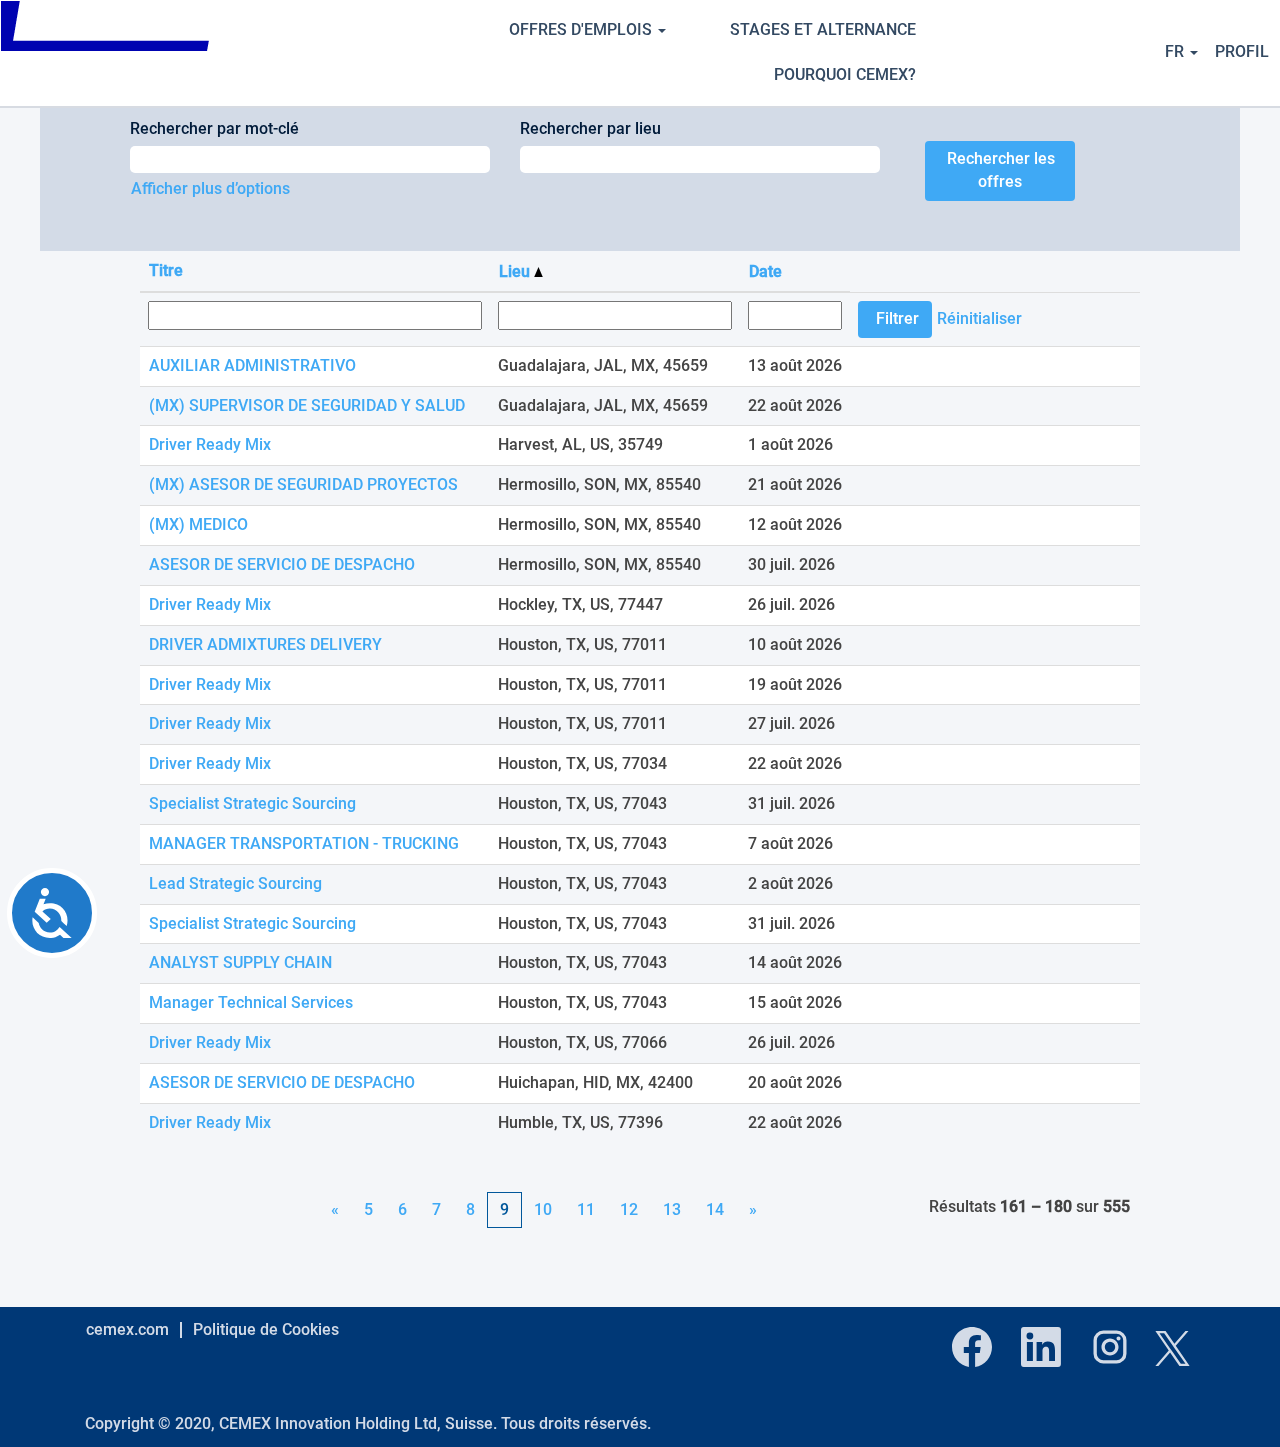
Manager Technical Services (251, 1002)
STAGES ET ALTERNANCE (823, 29)
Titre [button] (166, 270)
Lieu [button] (516, 271)
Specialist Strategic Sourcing (252, 803)
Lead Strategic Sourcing (235, 883)
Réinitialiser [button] (979, 318)
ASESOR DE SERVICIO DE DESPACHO (282, 564)
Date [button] (765, 271)
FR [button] (1176, 51)
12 (629, 1209)
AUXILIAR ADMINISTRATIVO (252, 365)
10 (543, 1209)
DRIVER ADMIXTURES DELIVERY (265, 644)
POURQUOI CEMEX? (845, 74)
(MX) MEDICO (198, 524)
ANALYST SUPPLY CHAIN (240, 962)
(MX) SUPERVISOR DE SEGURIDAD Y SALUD (307, 405)
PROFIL (1242, 51)
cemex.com (127, 1329)
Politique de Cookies (266, 1329)
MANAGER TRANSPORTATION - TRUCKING (304, 843)
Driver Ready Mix (210, 444)
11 (586, 1209)
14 (715, 1209)
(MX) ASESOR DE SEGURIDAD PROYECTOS (303, 484)
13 (672, 1209)
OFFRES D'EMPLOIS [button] (582, 29)
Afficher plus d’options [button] (210, 188)
